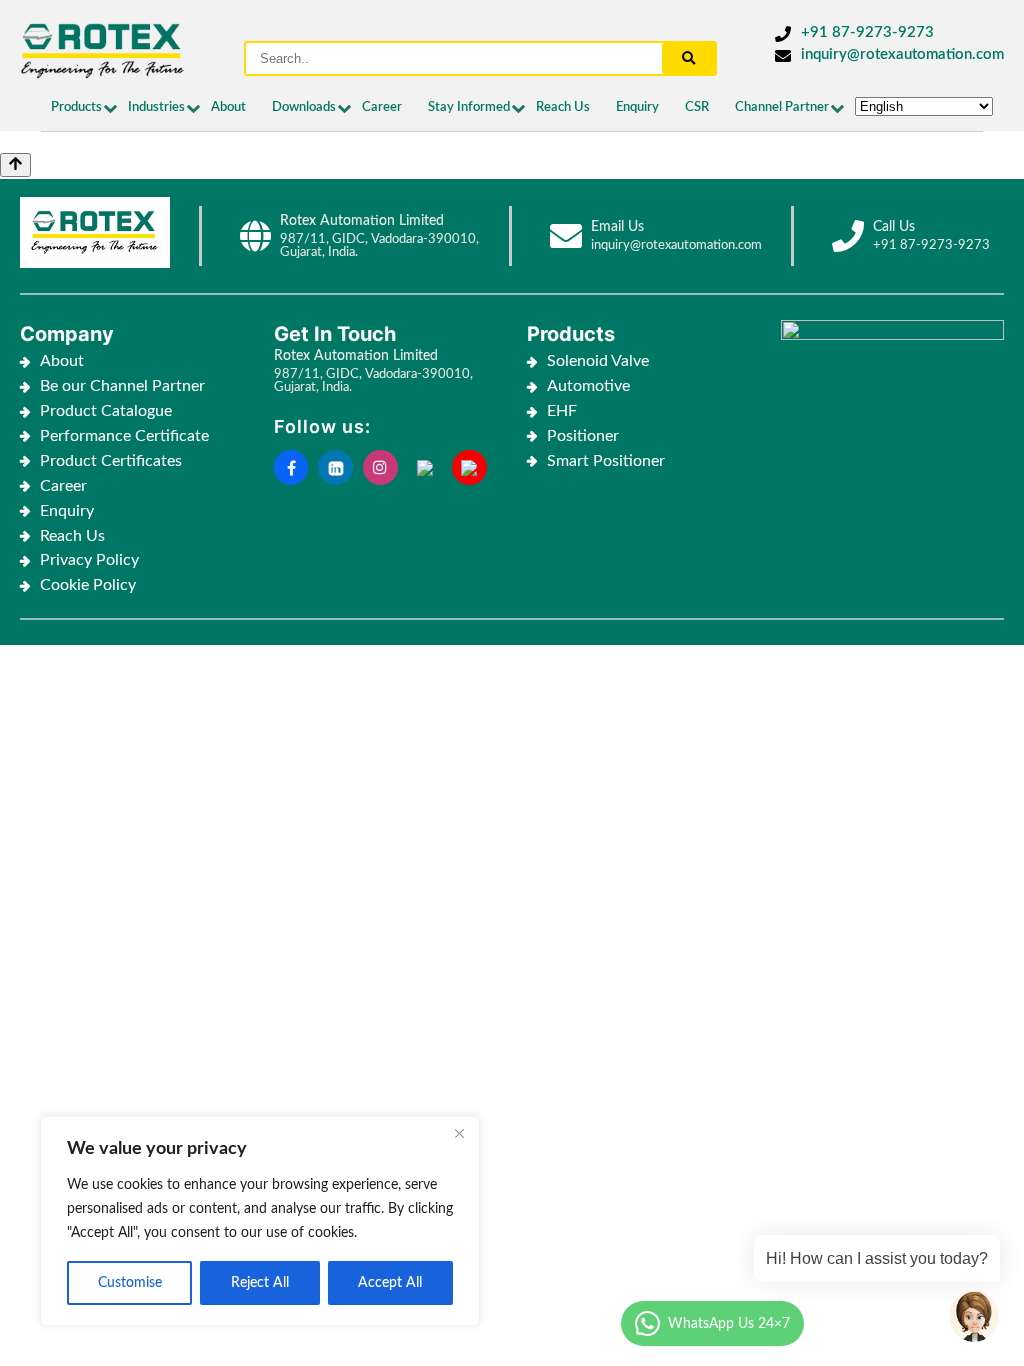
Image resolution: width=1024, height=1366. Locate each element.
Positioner (583, 436)
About (228, 107)
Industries (156, 107)
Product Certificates (111, 461)
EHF (562, 411)
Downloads (304, 107)
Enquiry (637, 107)
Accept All (390, 1283)
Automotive (588, 386)
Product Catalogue (106, 411)
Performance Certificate (124, 436)
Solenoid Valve (598, 361)
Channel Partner (782, 107)
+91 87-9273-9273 (867, 32)
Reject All (260, 1283)
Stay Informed (469, 107)
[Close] (459, 1133)
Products (76, 107)
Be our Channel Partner (122, 386)
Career (382, 107)
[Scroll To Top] (15, 165)
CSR (697, 107)
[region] (260, 1221)
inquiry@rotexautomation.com (902, 54)
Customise (130, 1283)
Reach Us (563, 107)
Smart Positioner (606, 461)
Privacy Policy (89, 560)
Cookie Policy (90, 585)
